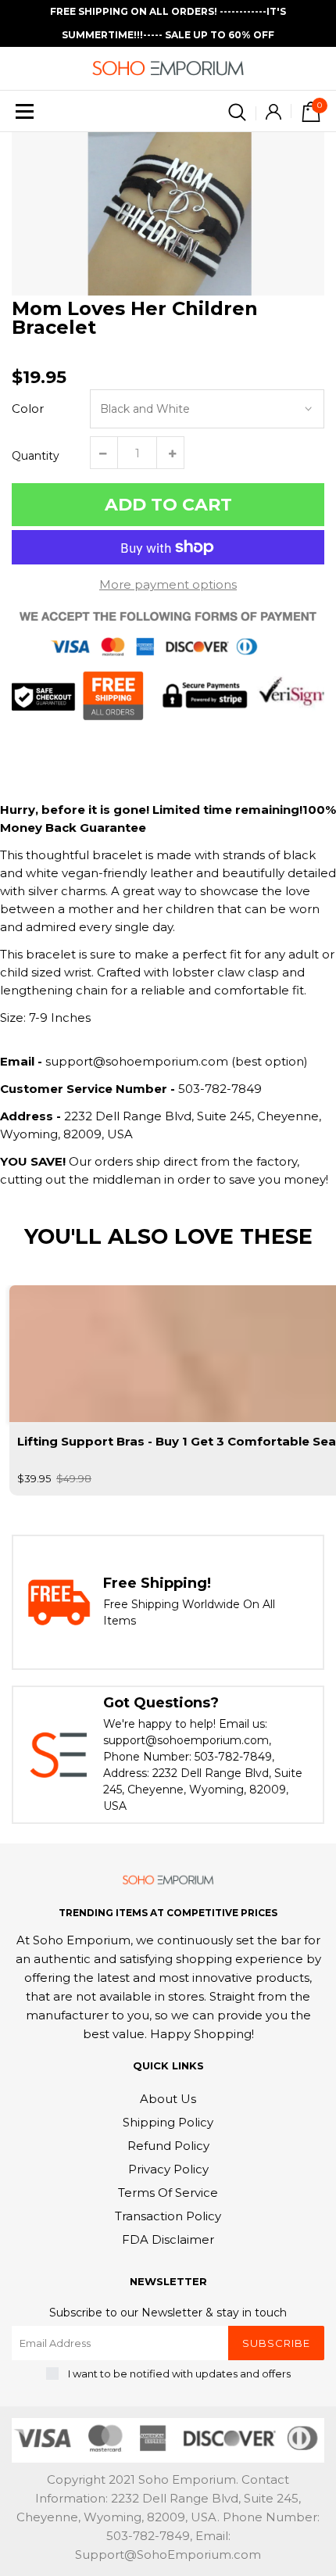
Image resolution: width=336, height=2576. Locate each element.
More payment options (168, 584)
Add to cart (168, 505)
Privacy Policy (168, 2169)
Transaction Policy (168, 2216)
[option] (168, 214)
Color (28, 408)
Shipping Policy (168, 2122)
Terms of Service (168, 2193)
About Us (168, 2099)
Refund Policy (168, 2146)
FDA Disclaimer (168, 2239)
